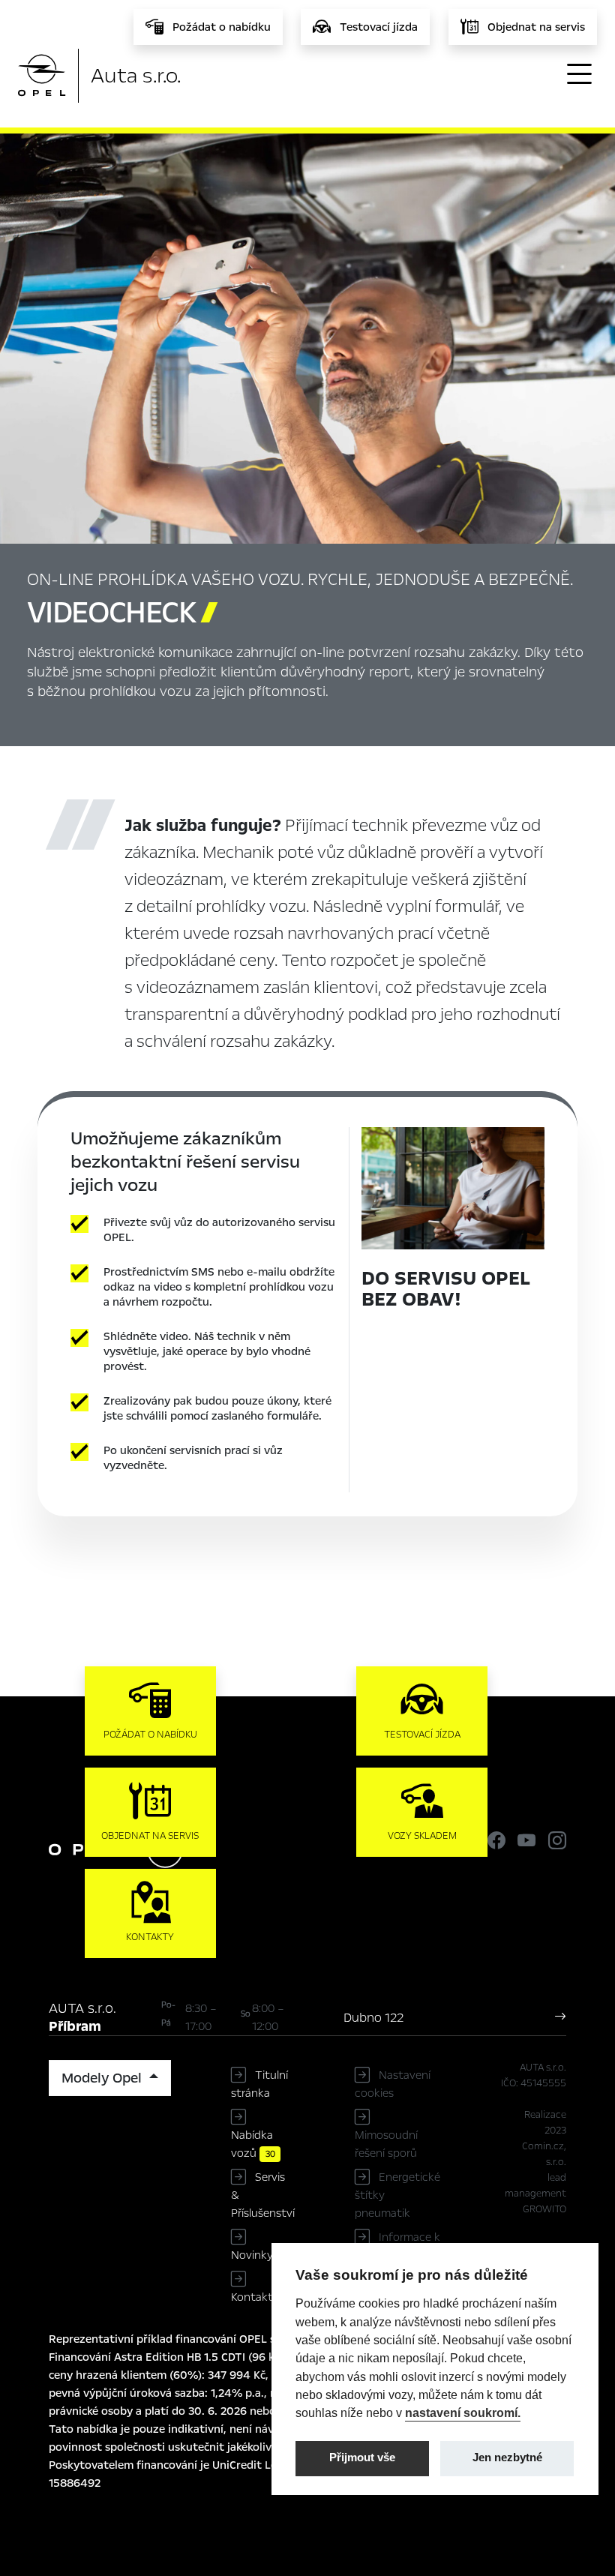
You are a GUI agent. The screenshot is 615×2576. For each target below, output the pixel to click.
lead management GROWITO (535, 2194)
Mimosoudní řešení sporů (386, 2144)
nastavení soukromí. (463, 2413)
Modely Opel (103, 2078)
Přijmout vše (362, 2458)
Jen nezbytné (507, 2458)
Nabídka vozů (253, 2144)
